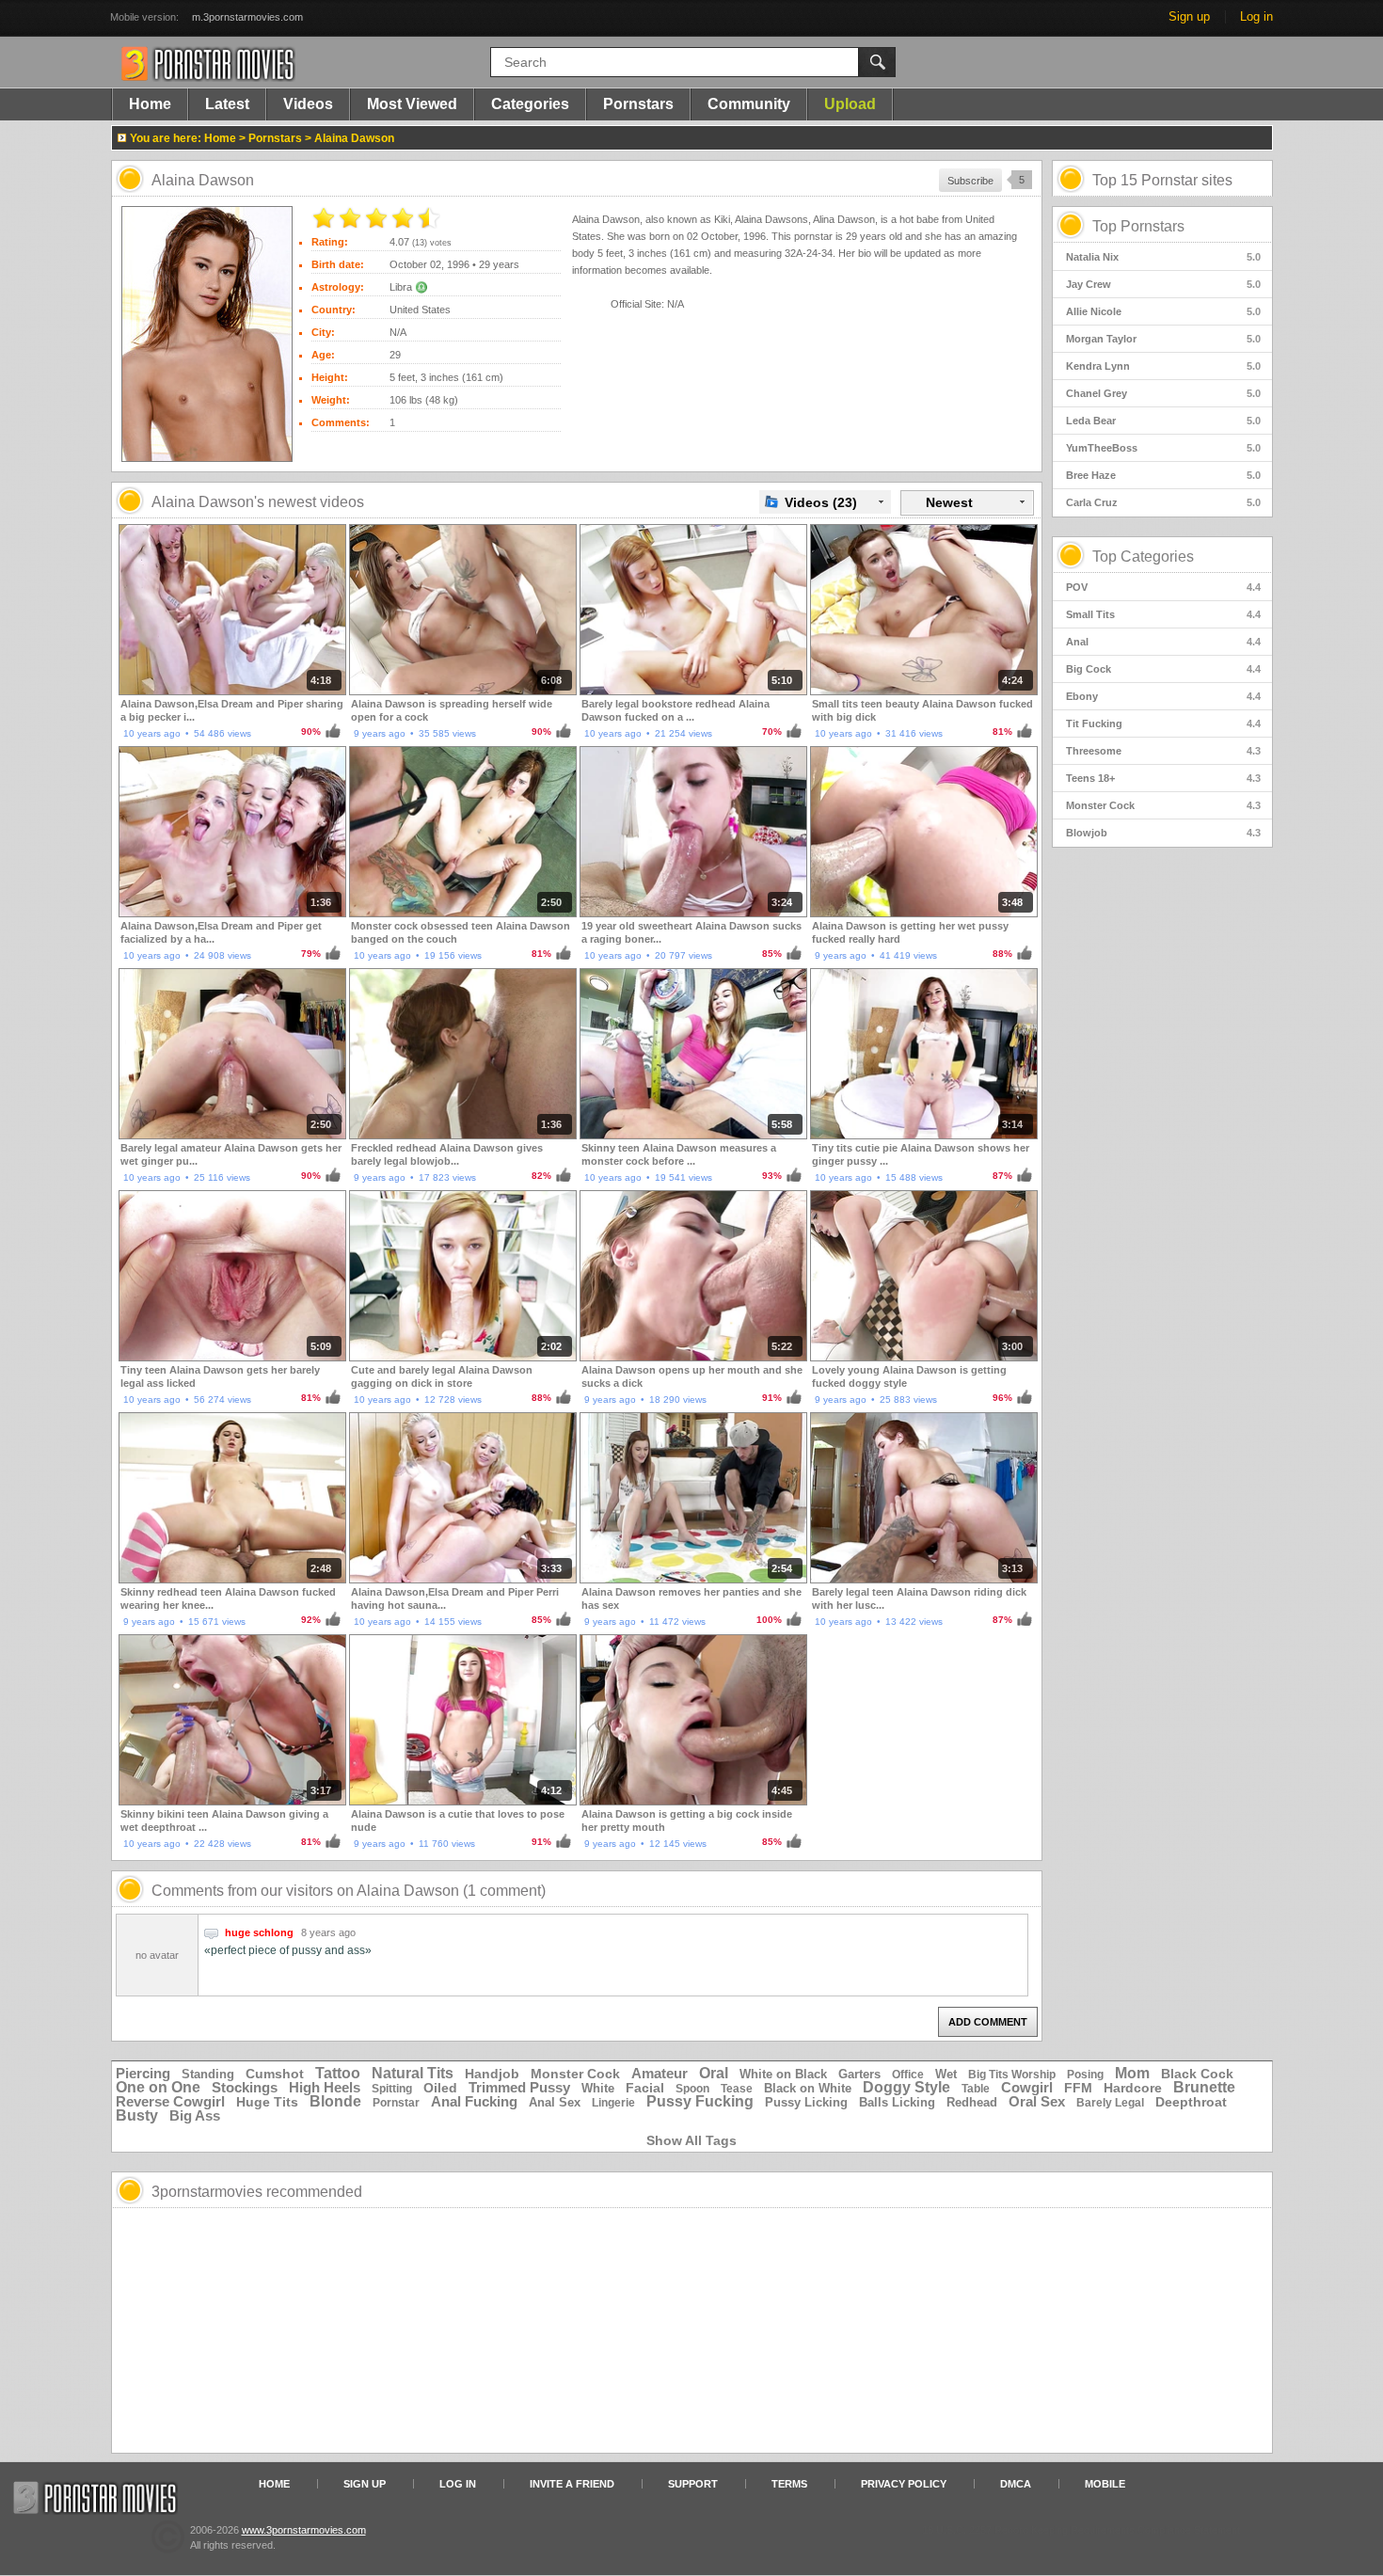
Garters (859, 2074)
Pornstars (638, 104)
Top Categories (1143, 557)
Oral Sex (1037, 2101)
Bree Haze (1163, 475)
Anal (1163, 642)
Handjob (492, 2074)
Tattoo (338, 2073)
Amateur (660, 2073)
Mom (1132, 2073)
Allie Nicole (1163, 311)
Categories (530, 104)
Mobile (1105, 2484)
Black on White (808, 2088)
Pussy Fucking (700, 2101)
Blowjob (1163, 833)
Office (908, 2075)
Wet (946, 2074)
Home (150, 104)
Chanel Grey (1163, 393)
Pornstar (396, 2103)
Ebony (1163, 696)
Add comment (988, 2022)
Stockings (245, 2087)
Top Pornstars (1138, 226)
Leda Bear (1163, 421)
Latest (227, 104)
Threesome (1163, 751)
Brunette (1204, 2087)
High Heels (325, 2087)
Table (976, 2089)
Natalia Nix (1163, 257)
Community (749, 104)
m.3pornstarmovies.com (247, 17)
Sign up (1189, 16)
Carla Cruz (1163, 502)
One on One (158, 2087)
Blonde (335, 2101)
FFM (1078, 2088)
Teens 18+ (1163, 778)
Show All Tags (691, 2140)
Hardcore (1133, 2088)
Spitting (392, 2089)
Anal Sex (555, 2102)
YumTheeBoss (1163, 448)
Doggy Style (906, 2087)
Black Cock (1197, 2074)
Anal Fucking (474, 2101)
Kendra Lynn (1163, 366)
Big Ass (195, 2115)
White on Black (783, 2074)
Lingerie (613, 2103)
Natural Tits (413, 2073)
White (598, 2088)
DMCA (1016, 2484)
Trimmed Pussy (519, 2087)
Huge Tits (267, 2102)
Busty (137, 2115)
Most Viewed (412, 104)
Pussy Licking (806, 2102)
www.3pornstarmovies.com (304, 2530)
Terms (789, 2484)
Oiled (440, 2088)
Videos (308, 104)
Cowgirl (1027, 2087)
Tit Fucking (1163, 724)
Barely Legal (1110, 2103)
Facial (645, 2088)
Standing (208, 2074)
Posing (1085, 2075)
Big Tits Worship (1012, 2075)
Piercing (143, 2073)
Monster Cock (1163, 805)
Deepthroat (1191, 2102)
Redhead (972, 2102)
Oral (714, 2073)
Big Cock (1163, 669)
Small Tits (1163, 614)
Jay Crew (1163, 284)
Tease (737, 2089)
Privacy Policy (904, 2484)
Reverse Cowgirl (170, 2101)
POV (1163, 587)
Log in (1256, 16)
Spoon (692, 2089)
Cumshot (275, 2074)
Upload (850, 104)
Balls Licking (897, 2102)
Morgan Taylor (1163, 339)
